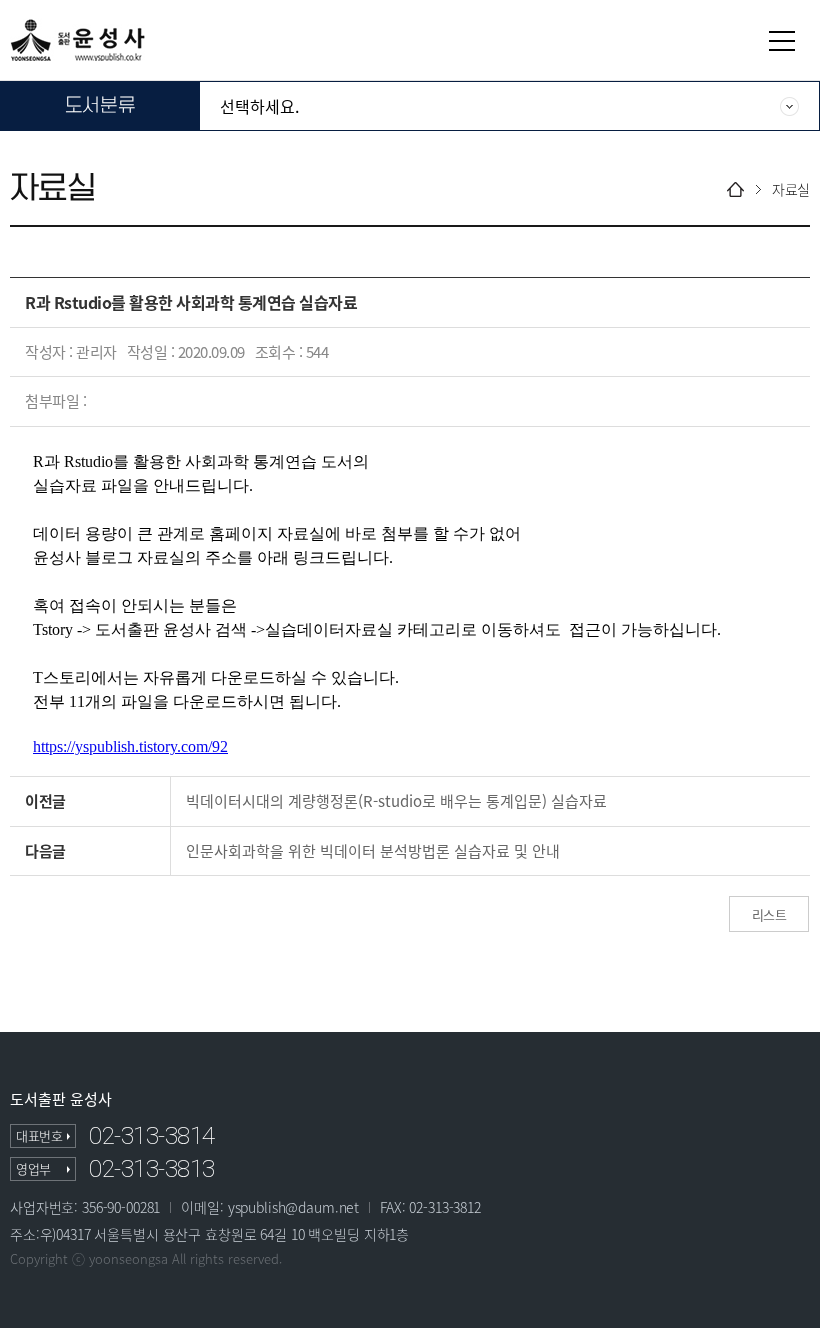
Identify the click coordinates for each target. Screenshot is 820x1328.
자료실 (791, 189)
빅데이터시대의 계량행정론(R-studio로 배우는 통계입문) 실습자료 (396, 801)
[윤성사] (77, 39)
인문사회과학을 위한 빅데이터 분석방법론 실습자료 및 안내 (373, 851)
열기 (782, 41)
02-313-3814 (152, 1136)
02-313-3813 (152, 1169)
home (735, 189)
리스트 (769, 914)
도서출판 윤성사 (61, 1099)
